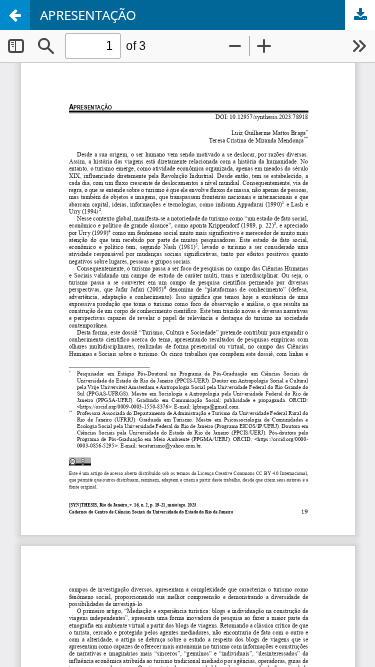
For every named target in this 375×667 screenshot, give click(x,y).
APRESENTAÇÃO (88, 15)
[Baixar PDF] (360, 15)
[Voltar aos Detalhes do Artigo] (15, 15)
